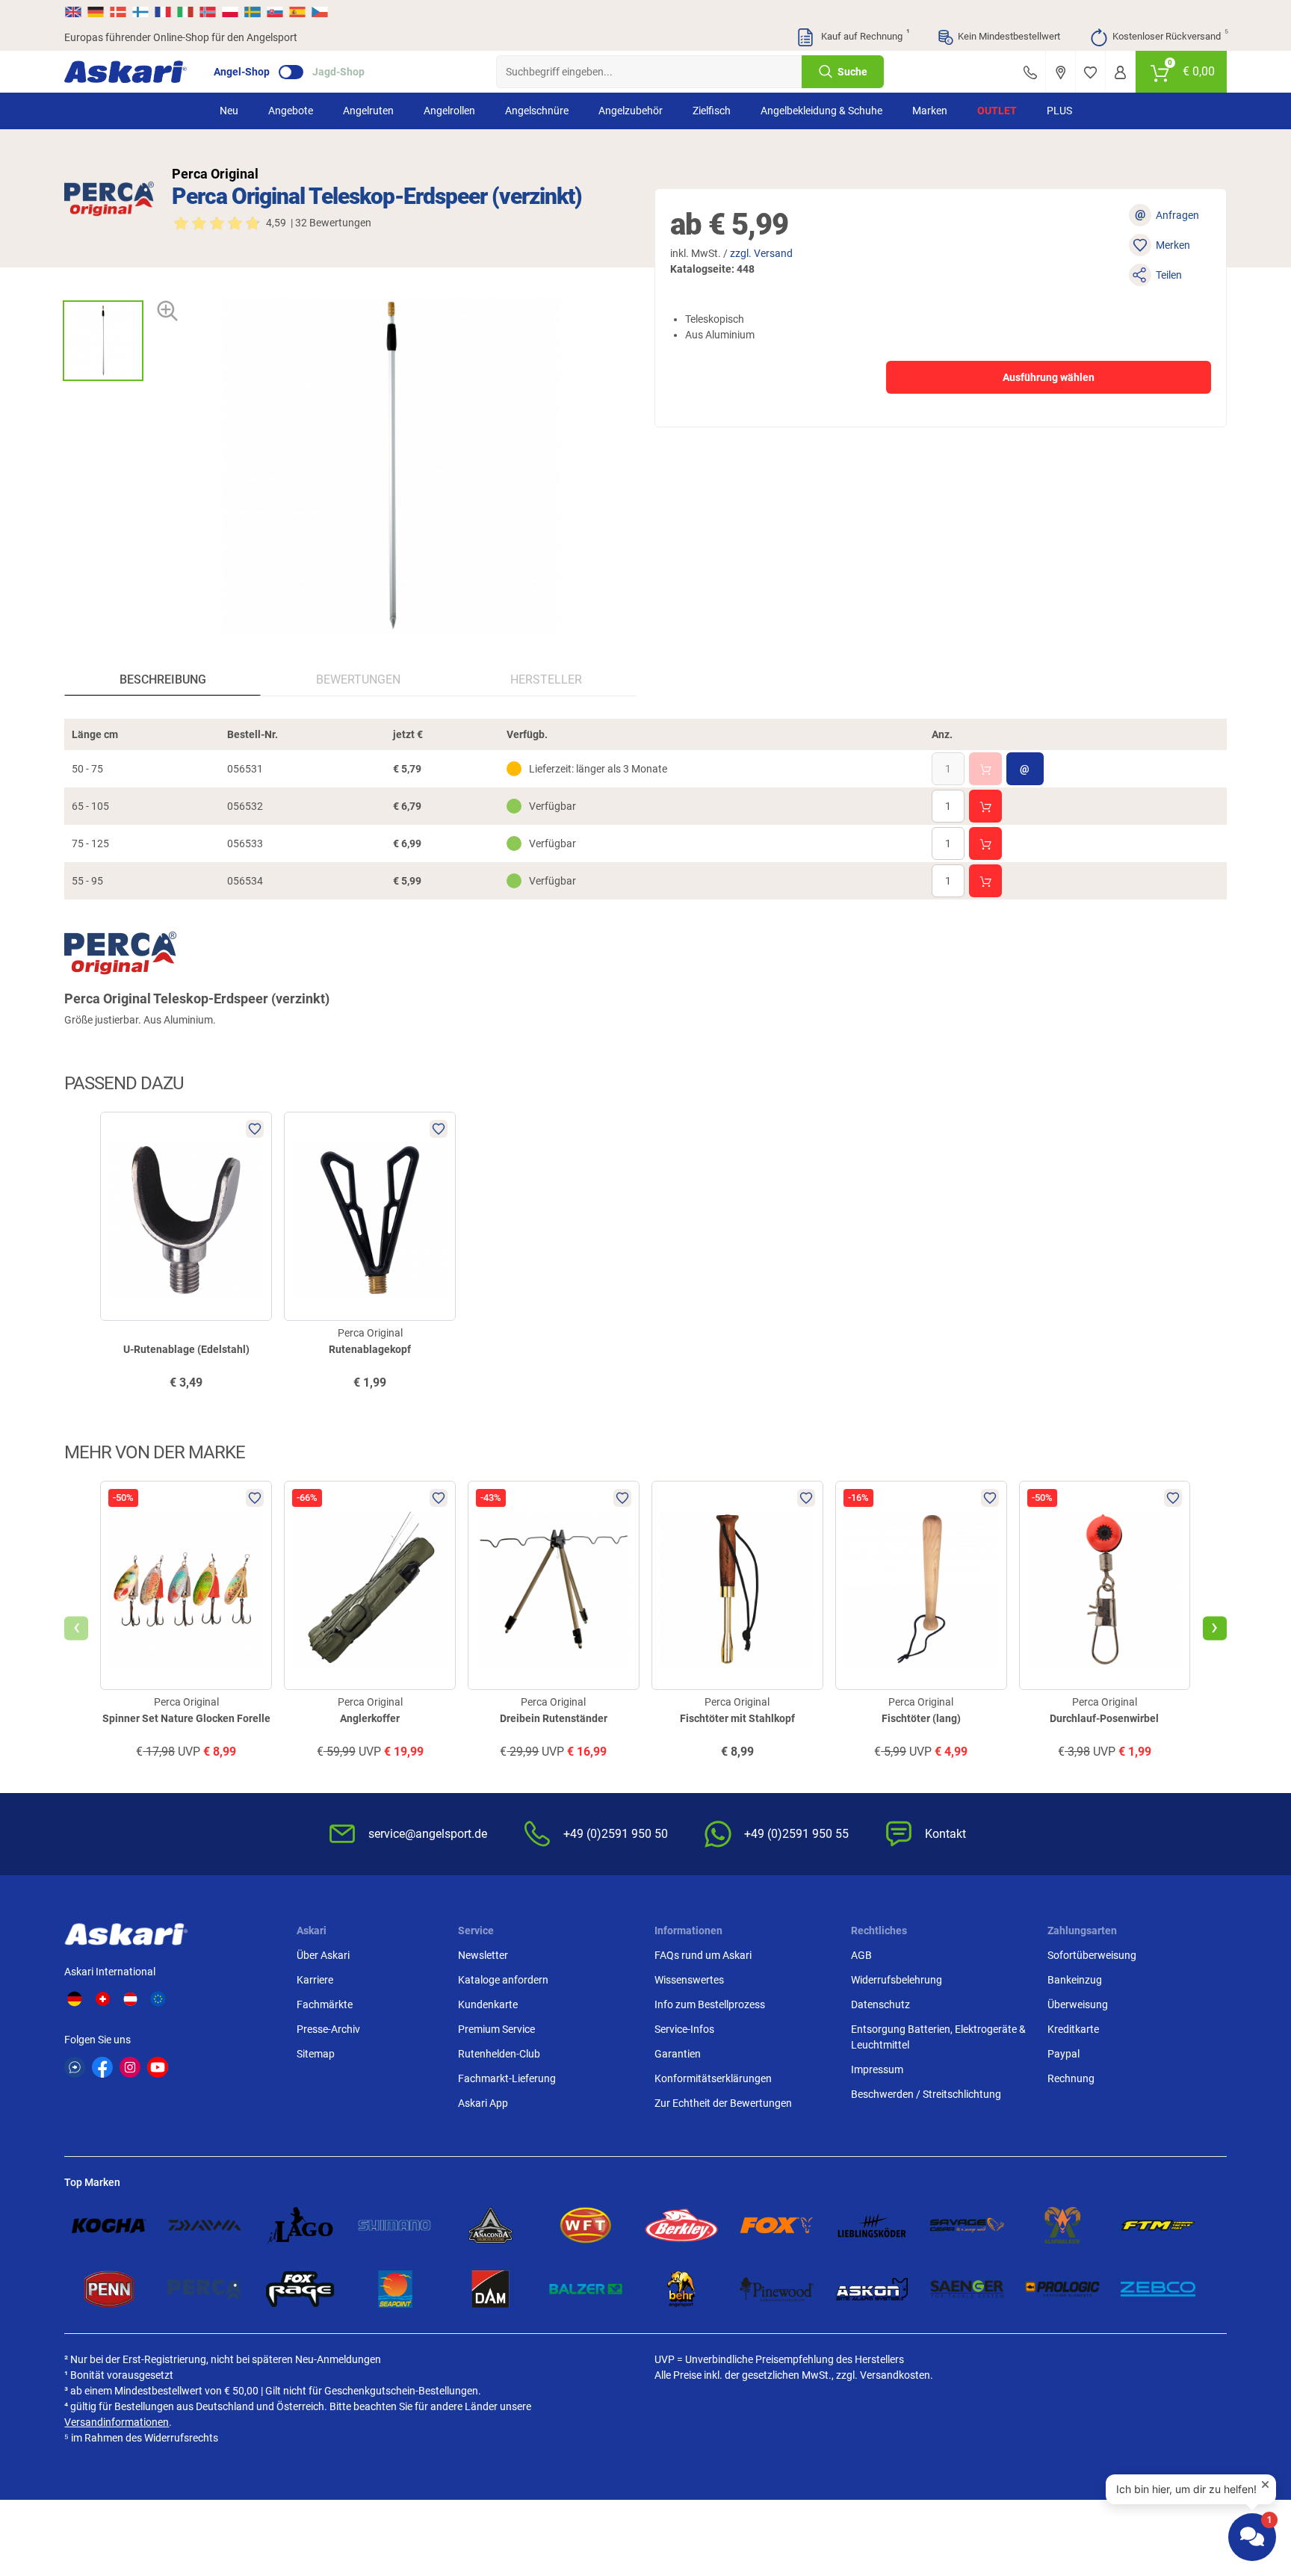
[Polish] (230, 12)
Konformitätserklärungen (713, 2078)
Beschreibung (163, 679)
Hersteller (546, 679)
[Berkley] (681, 2226)
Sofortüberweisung (1092, 1955)
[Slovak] (275, 12)
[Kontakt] (1030, 72)
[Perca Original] (109, 199)
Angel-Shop (242, 72)
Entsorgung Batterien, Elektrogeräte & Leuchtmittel (938, 2037)
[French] (163, 12)
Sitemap (316, 2054)
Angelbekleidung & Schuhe (821, 111)
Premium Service (496, 2029)
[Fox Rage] (300, 2289)
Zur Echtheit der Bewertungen (723, 2103)
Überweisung (1078, 2004)
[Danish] (118, 12)
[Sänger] (968, 2289)
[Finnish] (140, 12)
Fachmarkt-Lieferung (507, 2078)
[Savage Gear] (968, 2226)
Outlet (997, 111)
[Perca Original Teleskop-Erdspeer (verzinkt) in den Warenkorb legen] (985, 769)
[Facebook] (102, 2067)
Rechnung (1071, 2078)
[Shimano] (395, 2226)
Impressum (877, 2069)
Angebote (291, 111)
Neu (229, 111)
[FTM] (1158, 2226)
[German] (96, 12)
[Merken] (1090, 72)
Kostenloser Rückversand (1170, 35)
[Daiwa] (205, 2226)
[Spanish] (297, 12)
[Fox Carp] (777, 2226)
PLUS (1059, 111)
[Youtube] (158, 2067)
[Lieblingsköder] (872, 2226)
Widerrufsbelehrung (897, 1980)
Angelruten (368, 111)
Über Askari (323, 1955)
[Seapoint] (395, 2289)
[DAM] (491, 2289)
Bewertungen (358, 679)
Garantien (678, 2054)
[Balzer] (586, 2289)
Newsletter (483, 1955)
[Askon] (872, 2289)
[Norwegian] (208, 12)
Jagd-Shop (338, 72)
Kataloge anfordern (503, 1980)
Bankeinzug (1075, 1980)
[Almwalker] (1062, 2226)
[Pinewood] (777, 2289)
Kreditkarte (1073, 2029)
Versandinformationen (117, 2422)
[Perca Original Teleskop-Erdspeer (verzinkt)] (103, 341)
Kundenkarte (488, 2004)
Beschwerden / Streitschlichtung (926, 2094)
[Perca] (205, 2289)
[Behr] (681, 2289)
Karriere (315, 1980)
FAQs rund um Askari (703, 1955)
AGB (861, 1955)
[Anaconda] (491, 2226)
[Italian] (185, 12)
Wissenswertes (689, 1980)
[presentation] (103, 287)
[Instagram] (130, 2067)
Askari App (483, 2103)
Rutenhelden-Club (499, 2054)
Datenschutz (880, 2004)
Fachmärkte (325, 2004)
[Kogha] (109, 2226)
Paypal (1064, 2054)
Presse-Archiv (328, 2029)
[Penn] (109, 2289)
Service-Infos (684, 2029)
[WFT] (586, 2226)
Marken (930, 111)
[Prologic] (1062, 2289)
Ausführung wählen (1049, 377)
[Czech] (319, 12)
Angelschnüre (537, 111)
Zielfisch (712, 111)
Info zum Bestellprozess (710, 2004)
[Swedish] (253, 12)
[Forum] (75, 2067)
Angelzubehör (631, 111)
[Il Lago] (300, 2226)
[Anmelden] (1120, 72)
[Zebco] (1158, 2289)
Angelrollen (449, 111)
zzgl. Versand (761, 253)
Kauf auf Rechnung (864, 35)
